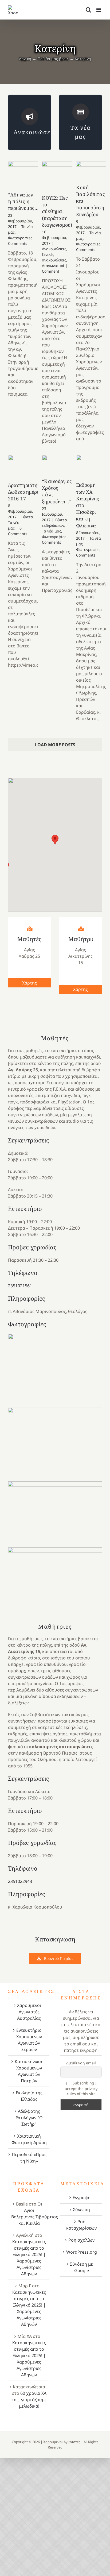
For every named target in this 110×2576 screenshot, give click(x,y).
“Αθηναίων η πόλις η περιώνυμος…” (24, 201)
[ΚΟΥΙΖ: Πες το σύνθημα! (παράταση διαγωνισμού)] (61, 177)
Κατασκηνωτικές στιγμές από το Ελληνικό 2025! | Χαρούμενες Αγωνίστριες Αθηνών (29, 2258)
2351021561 (20, 1286)
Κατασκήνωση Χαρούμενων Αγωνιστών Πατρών (29, 2071)
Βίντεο (27, 517)
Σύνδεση (81, 2210)
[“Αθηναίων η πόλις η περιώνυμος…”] (27, 176)
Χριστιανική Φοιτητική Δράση (29, 2139)
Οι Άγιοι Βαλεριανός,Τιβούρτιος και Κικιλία (35, 2214)
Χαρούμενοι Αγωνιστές (62, 2442)
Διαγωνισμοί (53, 266)
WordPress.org (82, 2252)
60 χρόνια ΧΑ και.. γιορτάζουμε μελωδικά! (29, 2400)
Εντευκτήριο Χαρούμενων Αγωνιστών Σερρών (29, 2040)
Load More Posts (55, 745)
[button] (55, 840)
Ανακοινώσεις (54, 249)
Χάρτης (30, 983)
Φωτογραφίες (20, 238)
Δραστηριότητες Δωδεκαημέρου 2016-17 (26, 492)
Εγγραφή (82, 2197)
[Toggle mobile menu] (99, 10)
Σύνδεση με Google (81, 2267)
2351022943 (20, 1881)
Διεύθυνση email (81, 2063)
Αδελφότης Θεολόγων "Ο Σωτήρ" (29, 2118)
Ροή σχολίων (81, 2240)
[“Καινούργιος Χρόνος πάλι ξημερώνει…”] (61, 466)
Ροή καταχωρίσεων (81, 2225)
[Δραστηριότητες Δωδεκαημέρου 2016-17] (27, 468)
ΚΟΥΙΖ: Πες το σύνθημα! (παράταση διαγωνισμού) (57, 211)
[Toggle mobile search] (88, 10)
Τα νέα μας (52, 531)
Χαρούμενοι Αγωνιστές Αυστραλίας (29, 2012)
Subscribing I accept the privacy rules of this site (81, 2088)
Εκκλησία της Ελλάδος (29, 2096)
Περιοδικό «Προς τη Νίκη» (29, 2158)
